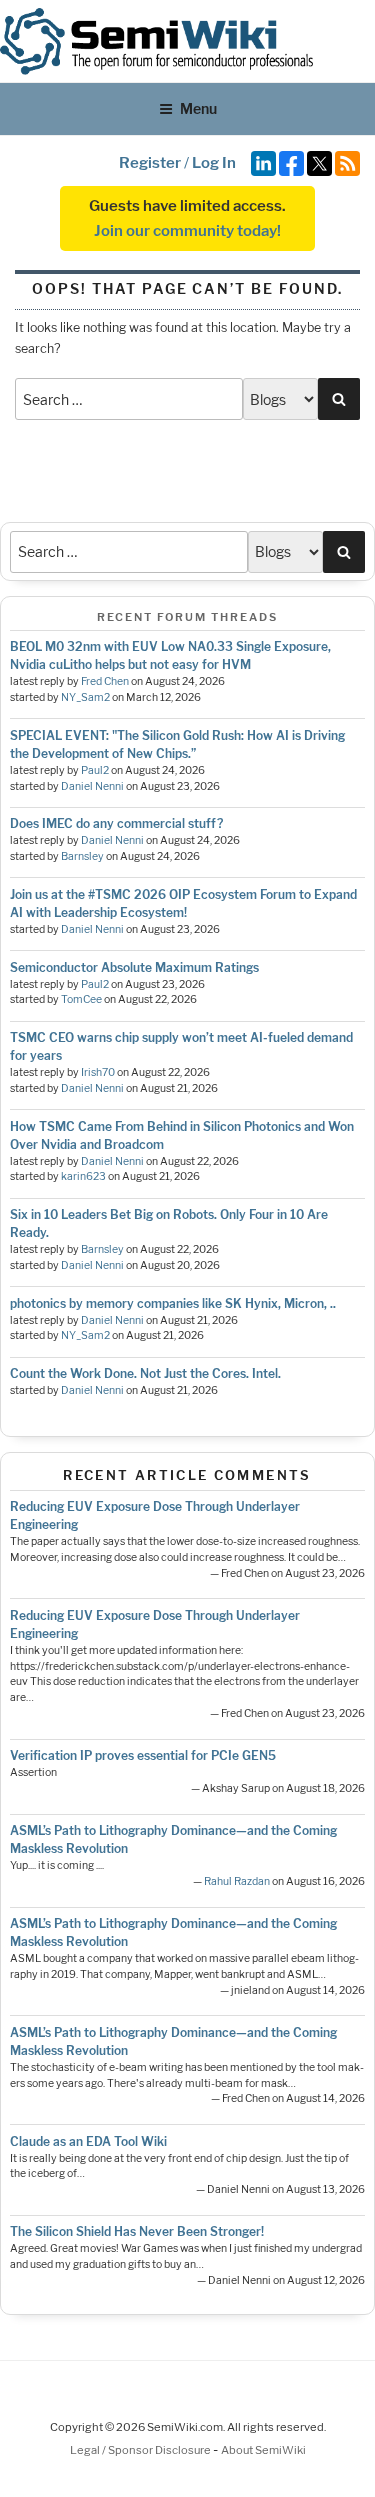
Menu (198, 108)
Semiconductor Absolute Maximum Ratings (134, 967)
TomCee (81, 999)
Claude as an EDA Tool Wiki (88, 2141)
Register (150, 163)
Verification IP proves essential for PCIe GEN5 (143, 1755)
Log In (214, 163)
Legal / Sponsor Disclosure (141, 2450)
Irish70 (98, 1072)
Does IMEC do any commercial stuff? (116, 823)
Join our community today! (187, 231)
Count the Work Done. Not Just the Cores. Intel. (145, 1373)
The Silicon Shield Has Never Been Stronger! (137, 2231)
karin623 (83, 1176)
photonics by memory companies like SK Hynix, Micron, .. (173, 1303)
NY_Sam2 (85, 697)
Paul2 (95, 770)
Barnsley (82, 856)
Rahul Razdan (237, 1881)
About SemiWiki (263, 2450)
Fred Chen (105, 681)
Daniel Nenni (92, 786)
